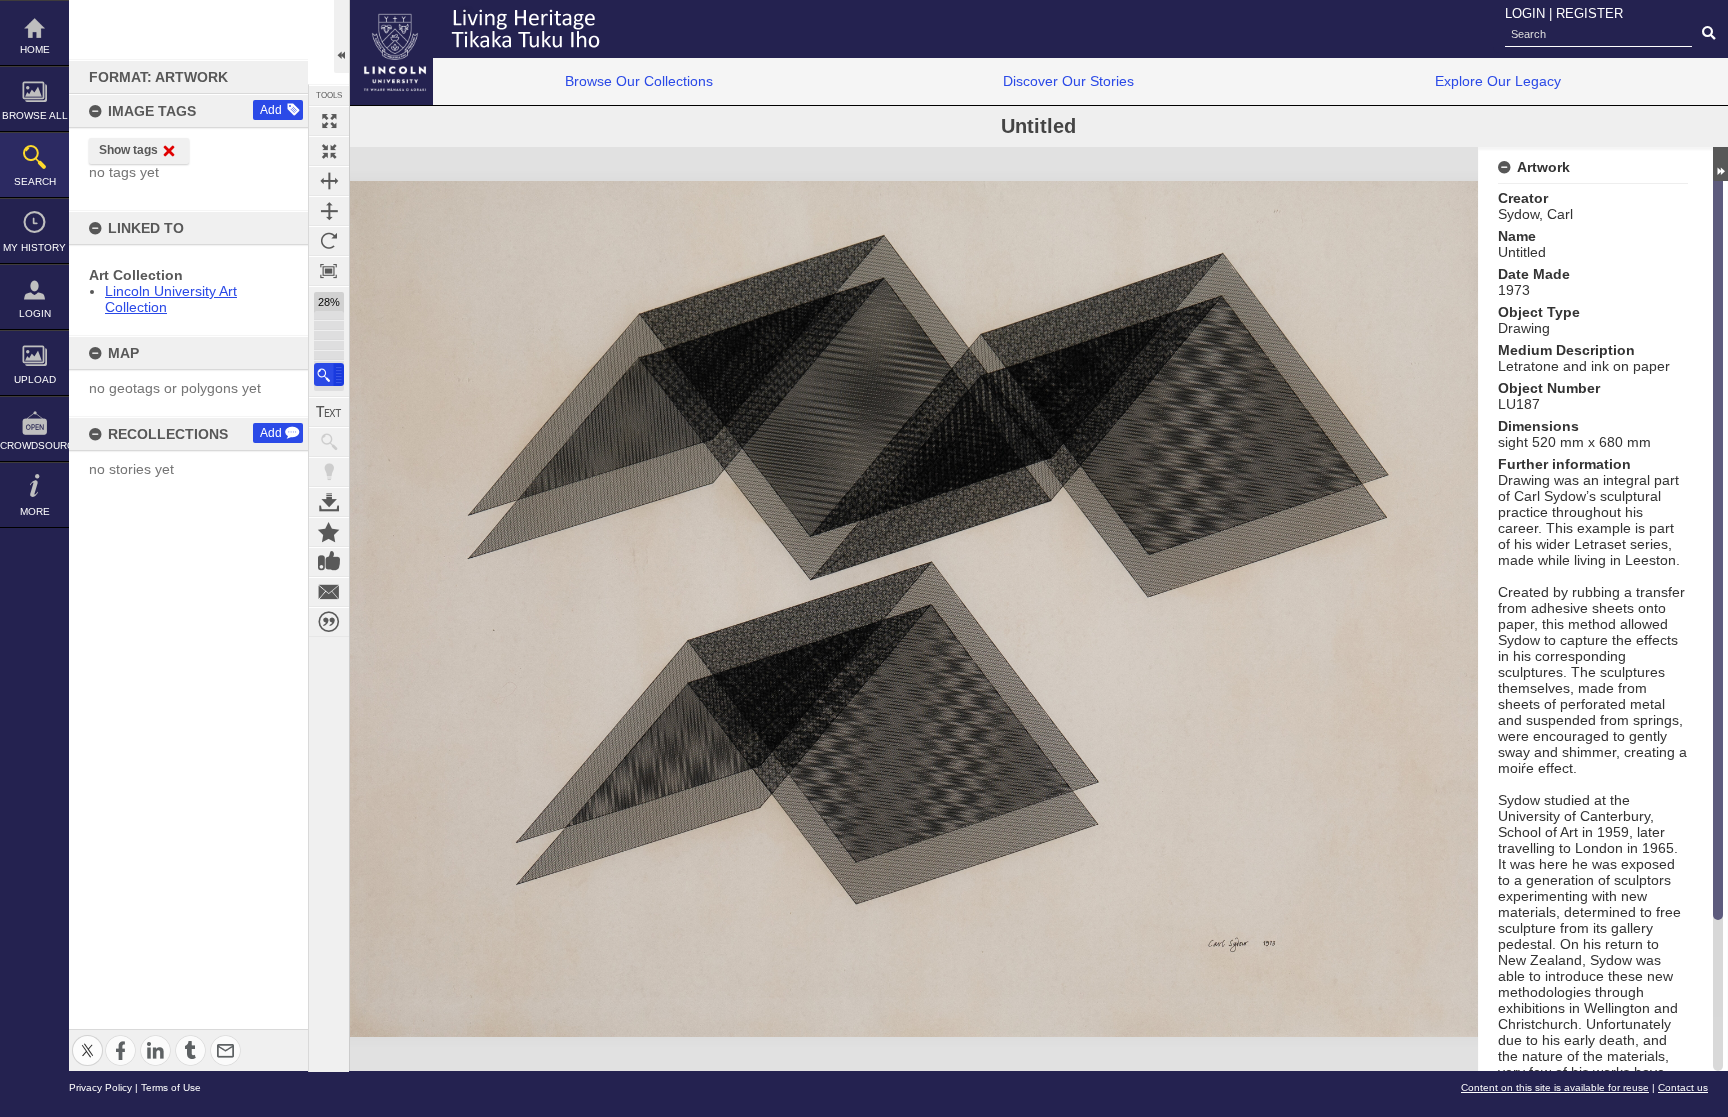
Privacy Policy (100, 1087)
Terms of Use (171, 1087)
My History (34, 247)
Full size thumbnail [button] (329, 121)
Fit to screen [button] (329, 151)
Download (329, 502)
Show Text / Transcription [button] (329, 412)
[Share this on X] (87, 1038)
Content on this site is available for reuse (1555, 1087)
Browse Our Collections (639, 81)
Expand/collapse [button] (1720, 164)
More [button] (35, 511)
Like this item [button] (329, 562)
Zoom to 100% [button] (329, 271)
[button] (329, 374)
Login (35, 313)
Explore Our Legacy (1498, 81)
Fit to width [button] (329, 181)
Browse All (35, 115)
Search (35, 181)
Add (271, 110)
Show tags (128, 150)
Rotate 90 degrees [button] (329, 241)
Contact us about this (329, 592)
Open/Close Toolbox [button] (341, 36)
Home (35, 49)
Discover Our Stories (1068, 81)
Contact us (1683, 1087)
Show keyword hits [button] (329, 442)
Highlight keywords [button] (329, 472)
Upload (35, 379)
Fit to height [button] (329, 211)
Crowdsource (34, 445)
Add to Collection (329, 532)
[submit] (1708, 34)
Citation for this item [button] (329, 622)
